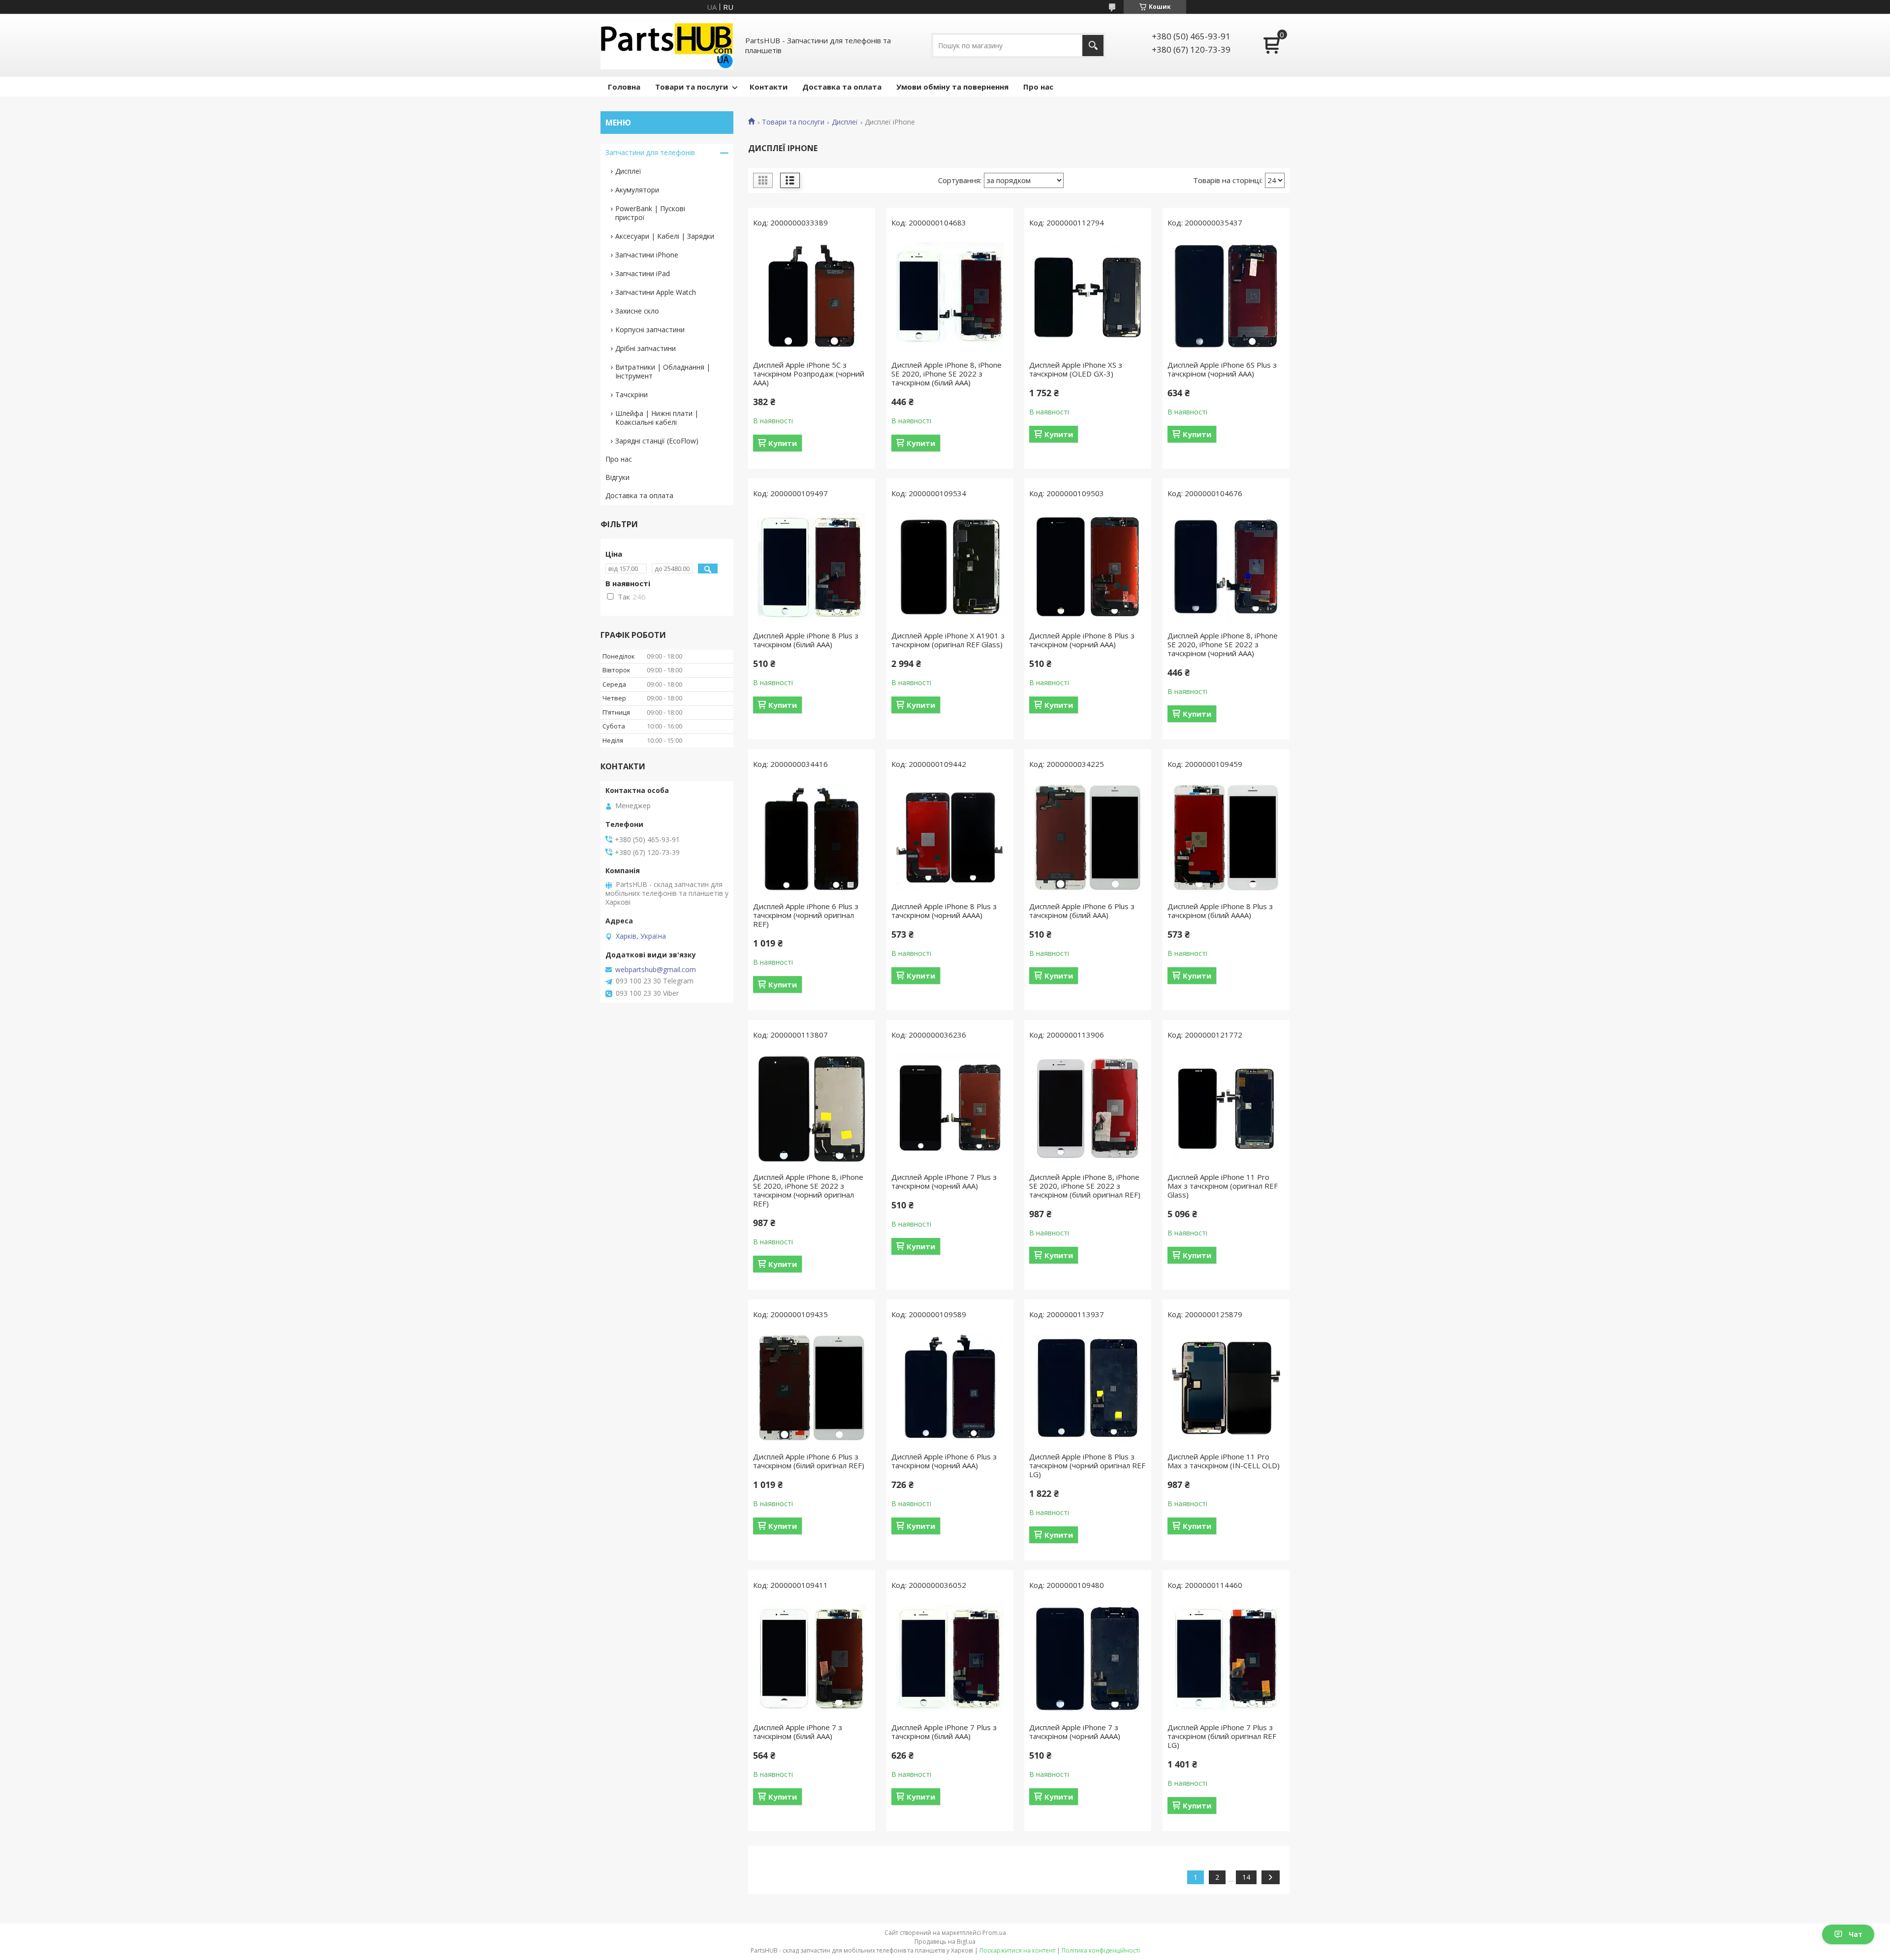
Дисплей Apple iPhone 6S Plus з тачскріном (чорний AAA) (1222, 369)
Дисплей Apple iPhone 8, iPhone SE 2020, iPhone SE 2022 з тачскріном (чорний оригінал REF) (808, 1190)
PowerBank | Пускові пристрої (650, 213)
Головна (624, 87)
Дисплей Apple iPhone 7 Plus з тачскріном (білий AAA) (944, 1732)
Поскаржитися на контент (1017, 1950)
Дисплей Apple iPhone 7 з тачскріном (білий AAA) (798, 1732)
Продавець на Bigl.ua (945, 1942)
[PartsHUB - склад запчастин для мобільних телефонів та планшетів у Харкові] (667, 45)
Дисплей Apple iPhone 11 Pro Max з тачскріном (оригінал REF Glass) (1223, 1186)
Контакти (769, 87)
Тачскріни (631, 395)
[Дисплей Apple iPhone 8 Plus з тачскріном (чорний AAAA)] (950, 838)
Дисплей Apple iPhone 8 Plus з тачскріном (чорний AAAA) (944, 911)
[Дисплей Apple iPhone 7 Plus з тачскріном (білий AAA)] (950, 1659)
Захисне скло (637, 311)
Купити (783, 443)
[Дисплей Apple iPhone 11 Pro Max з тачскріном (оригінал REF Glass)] (1226, 1108)
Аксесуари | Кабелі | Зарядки (665, 236)
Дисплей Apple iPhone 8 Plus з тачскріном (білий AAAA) (1220, 911)
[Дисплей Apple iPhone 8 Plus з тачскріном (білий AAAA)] (1226, 838)
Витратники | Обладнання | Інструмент (663, 371)
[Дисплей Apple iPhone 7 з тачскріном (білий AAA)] (812, 1659)
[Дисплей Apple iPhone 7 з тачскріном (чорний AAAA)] (1088, 1659)
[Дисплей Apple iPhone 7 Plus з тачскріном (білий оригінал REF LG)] (1226, 1659)
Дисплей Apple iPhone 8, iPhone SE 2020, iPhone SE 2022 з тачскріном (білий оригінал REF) (1085, 1186)
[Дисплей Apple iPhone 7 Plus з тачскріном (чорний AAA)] (950, 1108)
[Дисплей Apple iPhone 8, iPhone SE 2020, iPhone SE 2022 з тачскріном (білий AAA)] (950, 296)
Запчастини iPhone (647, 255)
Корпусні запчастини (650, 330)
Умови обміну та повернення (952, 87)
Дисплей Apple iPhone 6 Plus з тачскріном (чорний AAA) (944, 1461)
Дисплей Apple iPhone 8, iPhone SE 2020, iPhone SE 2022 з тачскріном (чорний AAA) (1223, 644)
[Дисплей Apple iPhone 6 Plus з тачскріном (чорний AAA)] (950, 1388)
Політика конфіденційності (1101, 1950)
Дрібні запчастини (646, 348)
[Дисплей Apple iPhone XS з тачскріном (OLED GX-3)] (1088, 296)
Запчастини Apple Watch (656, 292)
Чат (1856, 1934)
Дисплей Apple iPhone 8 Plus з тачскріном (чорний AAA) (1082, 640)
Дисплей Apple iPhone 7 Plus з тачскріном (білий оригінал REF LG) (1222, 1736)
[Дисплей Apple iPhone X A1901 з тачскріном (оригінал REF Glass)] (950, 567)
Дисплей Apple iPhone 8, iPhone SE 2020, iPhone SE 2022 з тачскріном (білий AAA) (946, 374)
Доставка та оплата (842, 87)
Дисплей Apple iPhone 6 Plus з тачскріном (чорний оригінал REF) (806, 915)
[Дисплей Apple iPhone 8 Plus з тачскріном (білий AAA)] (812, 567)
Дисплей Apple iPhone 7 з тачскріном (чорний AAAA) (1075, 1732)
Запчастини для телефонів (650, 152)
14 (1246, 1877)
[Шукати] (1093, 46)
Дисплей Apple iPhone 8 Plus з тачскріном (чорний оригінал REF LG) (1087, 1465)
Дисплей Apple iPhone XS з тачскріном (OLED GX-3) (1076, 369)
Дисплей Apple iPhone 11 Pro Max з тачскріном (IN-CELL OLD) (1224, 1461)
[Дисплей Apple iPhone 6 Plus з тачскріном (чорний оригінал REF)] (812, 838)
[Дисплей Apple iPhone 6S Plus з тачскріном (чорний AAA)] (1226, 296)
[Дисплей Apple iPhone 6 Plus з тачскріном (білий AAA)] (1088, 838)
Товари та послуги (692, 87)
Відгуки (617, 477)
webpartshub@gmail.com (656, 970)
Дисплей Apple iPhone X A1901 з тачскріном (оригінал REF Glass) (948, 640)
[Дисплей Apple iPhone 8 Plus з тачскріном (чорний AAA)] (1088, 567)
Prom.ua (994, 1933)
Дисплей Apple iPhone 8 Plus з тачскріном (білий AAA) (806, 640)
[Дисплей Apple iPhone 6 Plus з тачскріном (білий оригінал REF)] (812, 1388)
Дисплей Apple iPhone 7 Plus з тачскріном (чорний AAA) (944, 1181)
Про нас (1038, 87)
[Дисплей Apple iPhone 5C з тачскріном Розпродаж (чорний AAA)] (812, 296)
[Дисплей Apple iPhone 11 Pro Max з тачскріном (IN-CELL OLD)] (1226, 1388)
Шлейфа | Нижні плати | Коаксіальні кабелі (657, 418)
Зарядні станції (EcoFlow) (657, 441)
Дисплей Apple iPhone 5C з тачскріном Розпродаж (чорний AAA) (809, 374)
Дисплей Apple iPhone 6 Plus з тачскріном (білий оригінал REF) (809, 1461)
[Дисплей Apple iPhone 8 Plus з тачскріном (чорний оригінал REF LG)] (1088, 1388)
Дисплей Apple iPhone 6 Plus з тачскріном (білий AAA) (1082, 911)
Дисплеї (845, 122)
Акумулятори (637, 190)
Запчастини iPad (643, 273)
